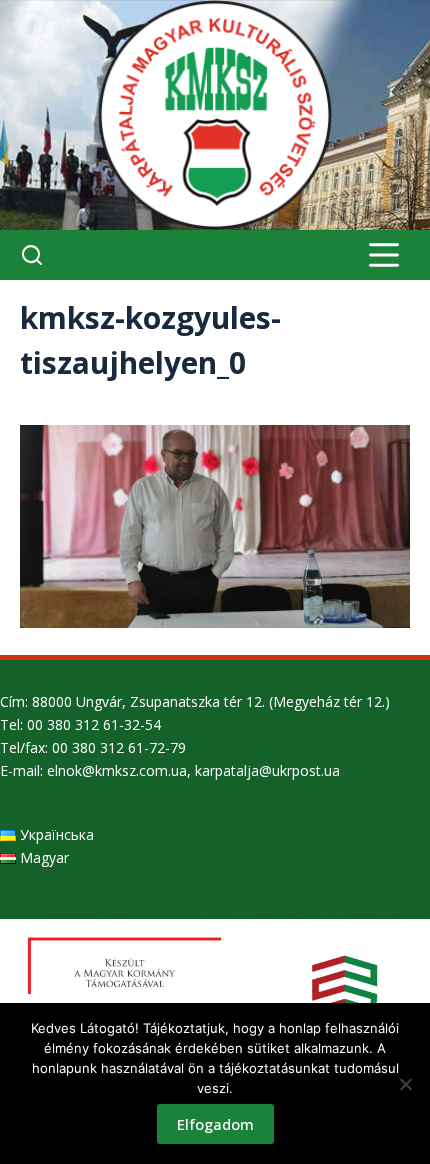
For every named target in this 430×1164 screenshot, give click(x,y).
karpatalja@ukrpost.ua (267, 770)
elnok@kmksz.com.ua (117, 770)
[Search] (32, 255)
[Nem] (405, 1084)
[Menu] (384, 255)
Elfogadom (215, 1124)
